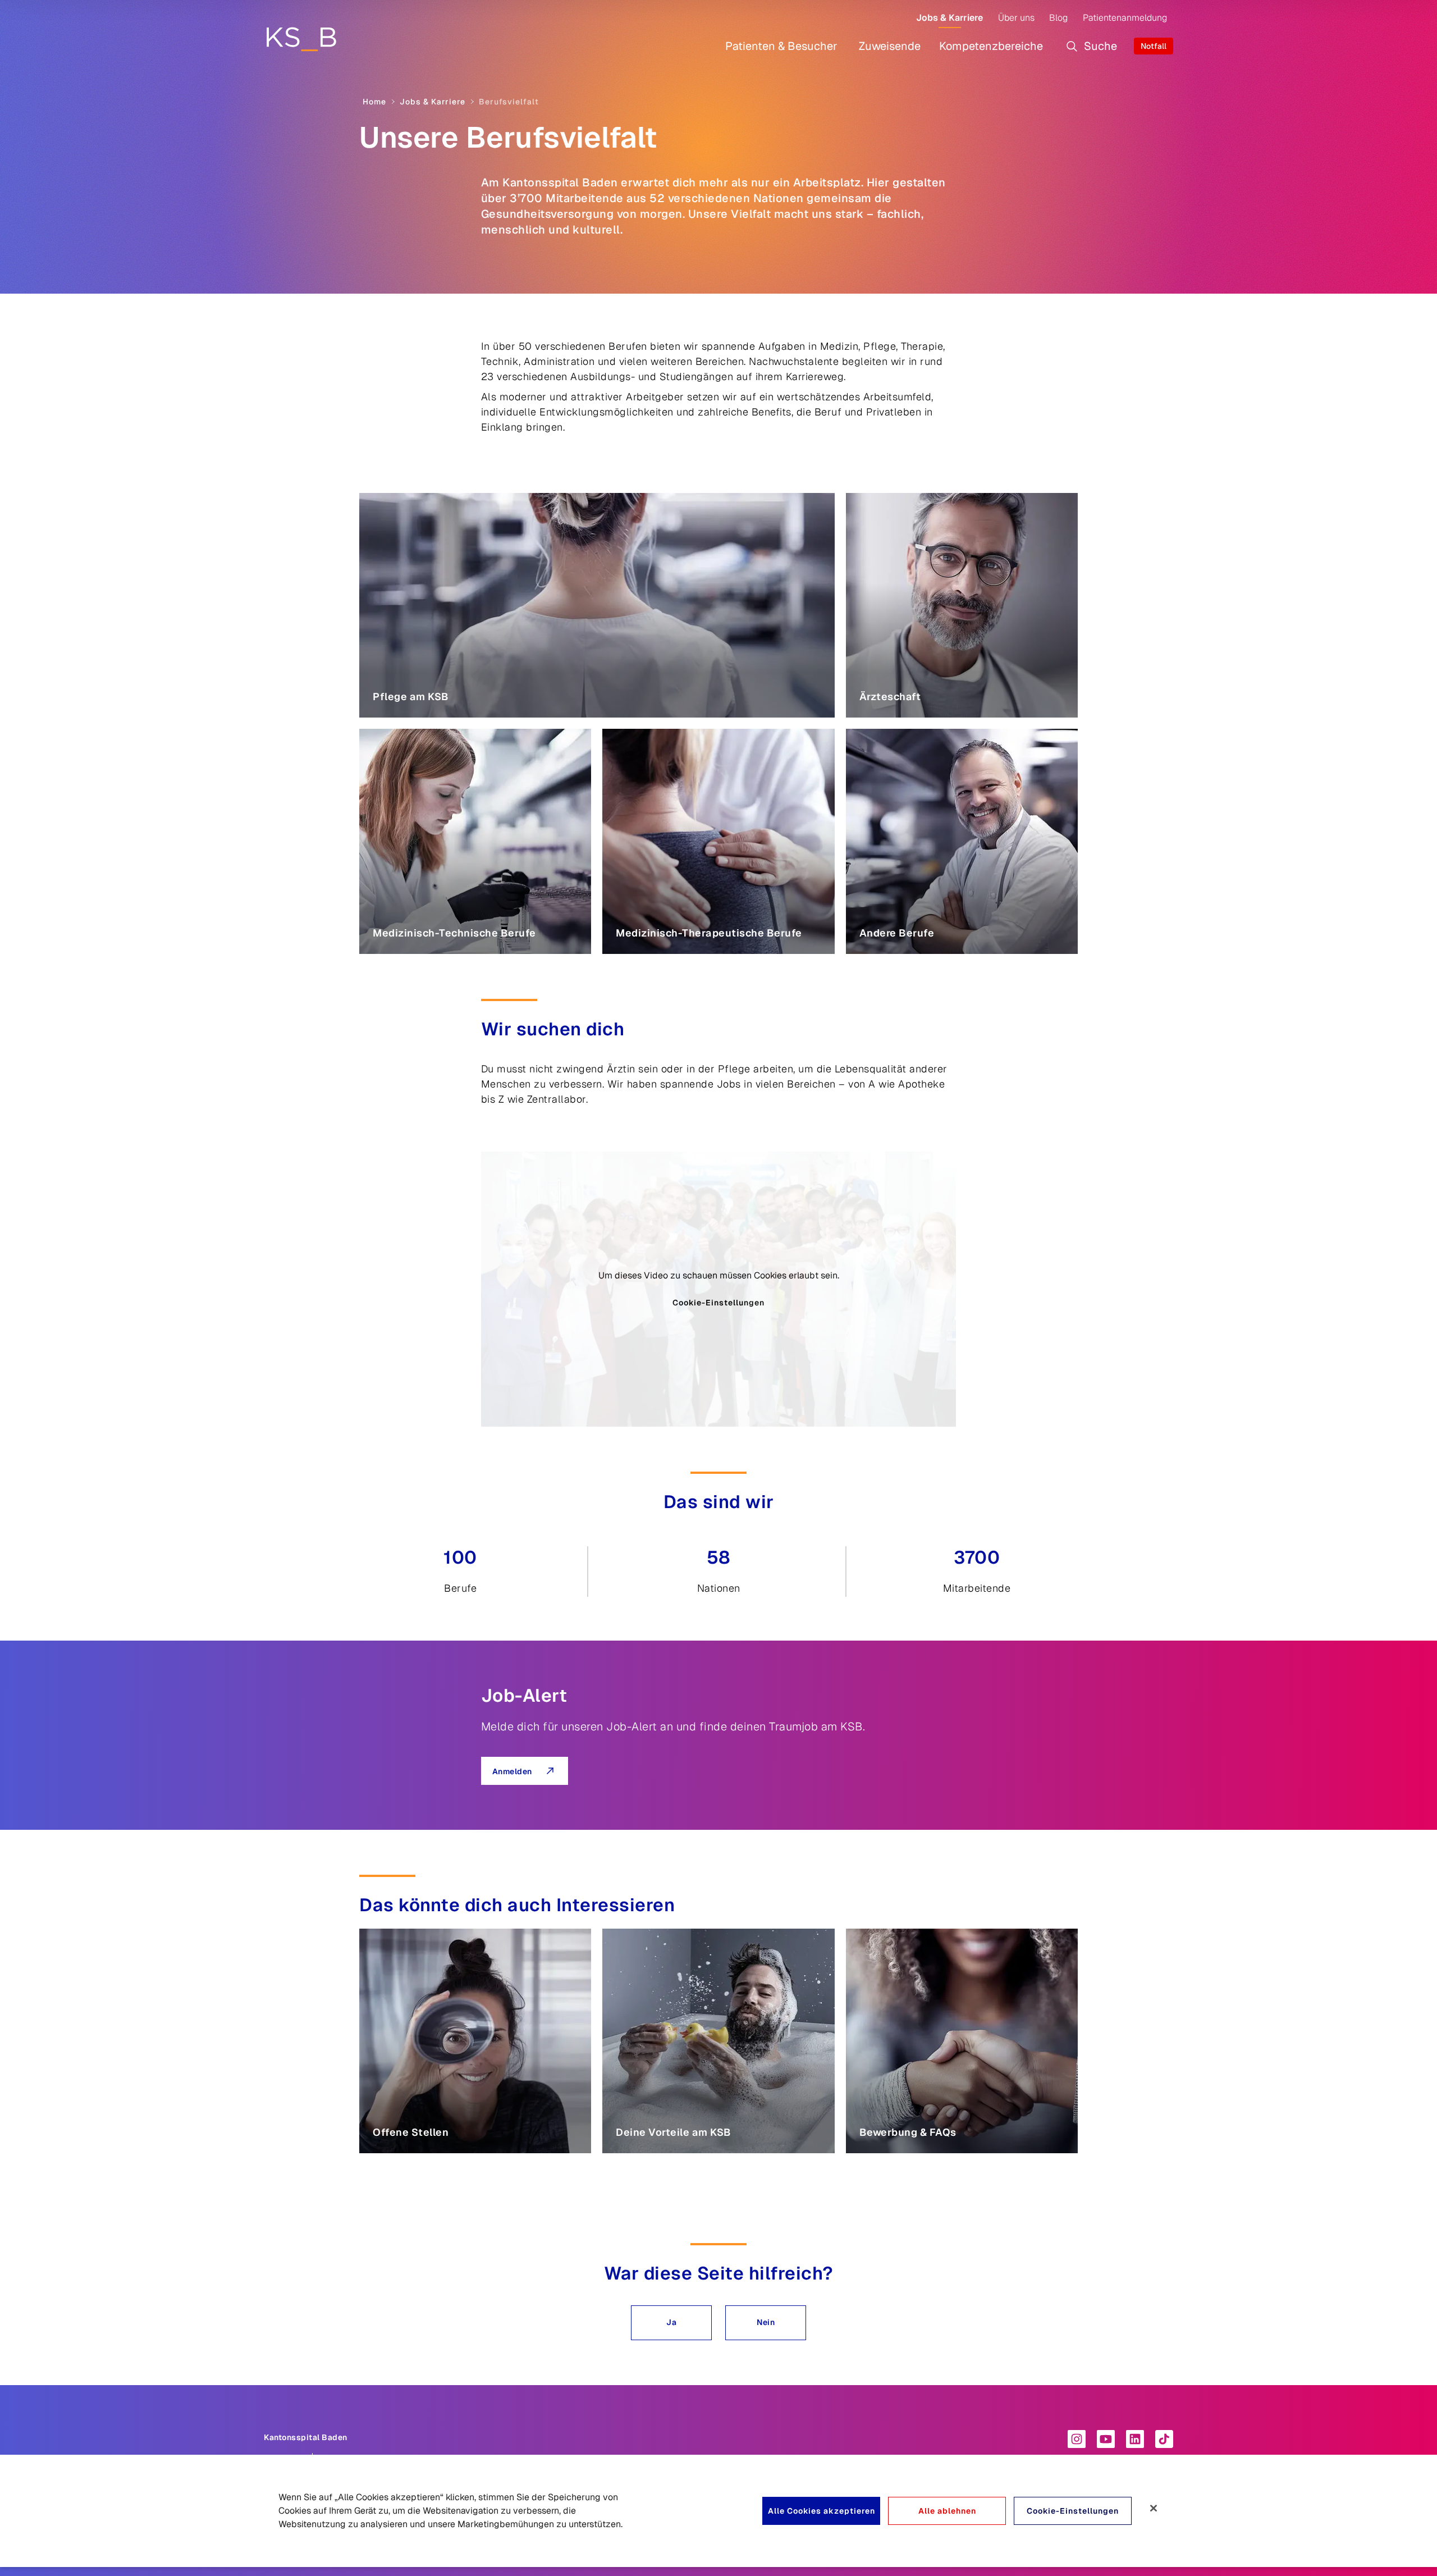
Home (374, 102)
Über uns (1016, 18)
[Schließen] (1154, 2508)
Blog (1058, 18)
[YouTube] (1106, 2439)
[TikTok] (1164, 2439)
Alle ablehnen (947, 2511)
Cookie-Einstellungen (718, 1303)
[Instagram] (1077, 2439)
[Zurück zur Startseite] (301, 39)
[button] (671, 2323)
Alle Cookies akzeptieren (822, 2511)
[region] (718, 2511)
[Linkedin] (1135, 2439)
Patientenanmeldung (1125, 18)
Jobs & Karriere (949, 18)
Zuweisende (890, 46)
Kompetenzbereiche (991, 46)
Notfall (1154, 46)
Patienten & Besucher (781, 46)
